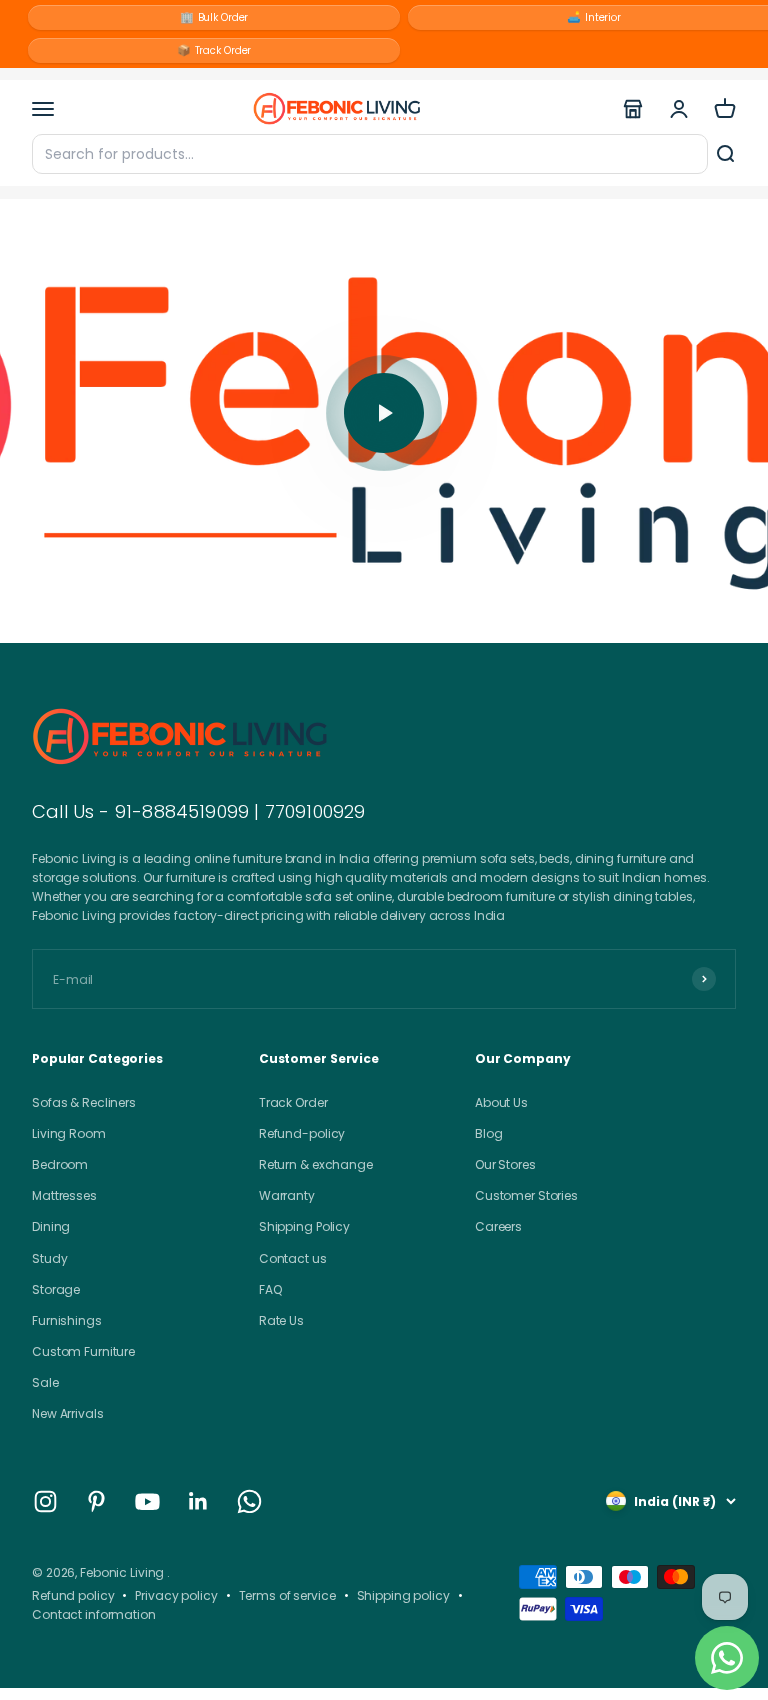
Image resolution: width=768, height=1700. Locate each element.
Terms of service (287, 1595)
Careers (498, 1226)
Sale (45, 1382)
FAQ (270, 1289)
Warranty (287, 1195)
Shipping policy (403, 1595)
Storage (56, 1289)
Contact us (293, 1258)
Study (49, 1258)
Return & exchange (316, 1164)
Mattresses (64, 1195)
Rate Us (281, 1320)
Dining (51, 1226)
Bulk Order (214, 17)
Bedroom (60, 1164)
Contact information (94, 1614)
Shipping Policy (304, 1226)
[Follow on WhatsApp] (249, 1501)
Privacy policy (176, 1595)
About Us (501, 1102)
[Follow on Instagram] (45, 1501)
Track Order (214, 50)
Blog (489, 1133)
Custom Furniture (83, 1351)
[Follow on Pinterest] (96, 1501)
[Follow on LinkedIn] (198, 1501)
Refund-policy (302, 1133)
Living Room (69, 1133)
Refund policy (73, 1595)
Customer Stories (526, 1195)
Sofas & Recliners (84, 1102)
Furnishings (67, 1320)
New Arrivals (68, 1413)
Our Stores (505, 1164)
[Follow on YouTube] (147, 1501)
